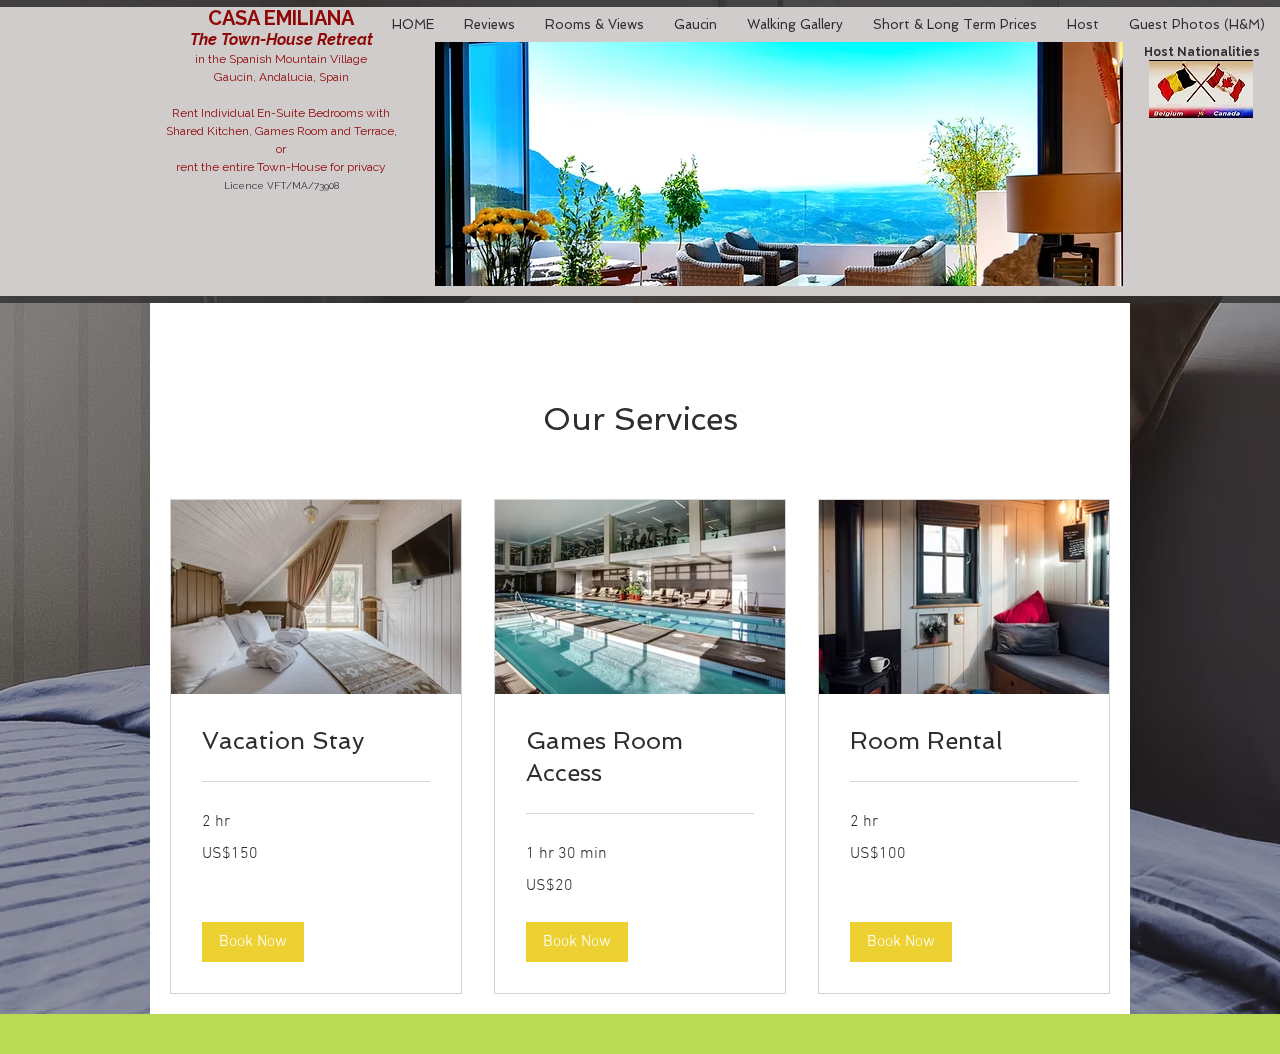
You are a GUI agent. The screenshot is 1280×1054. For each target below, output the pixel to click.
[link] (316, 741)
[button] (253, 942)
